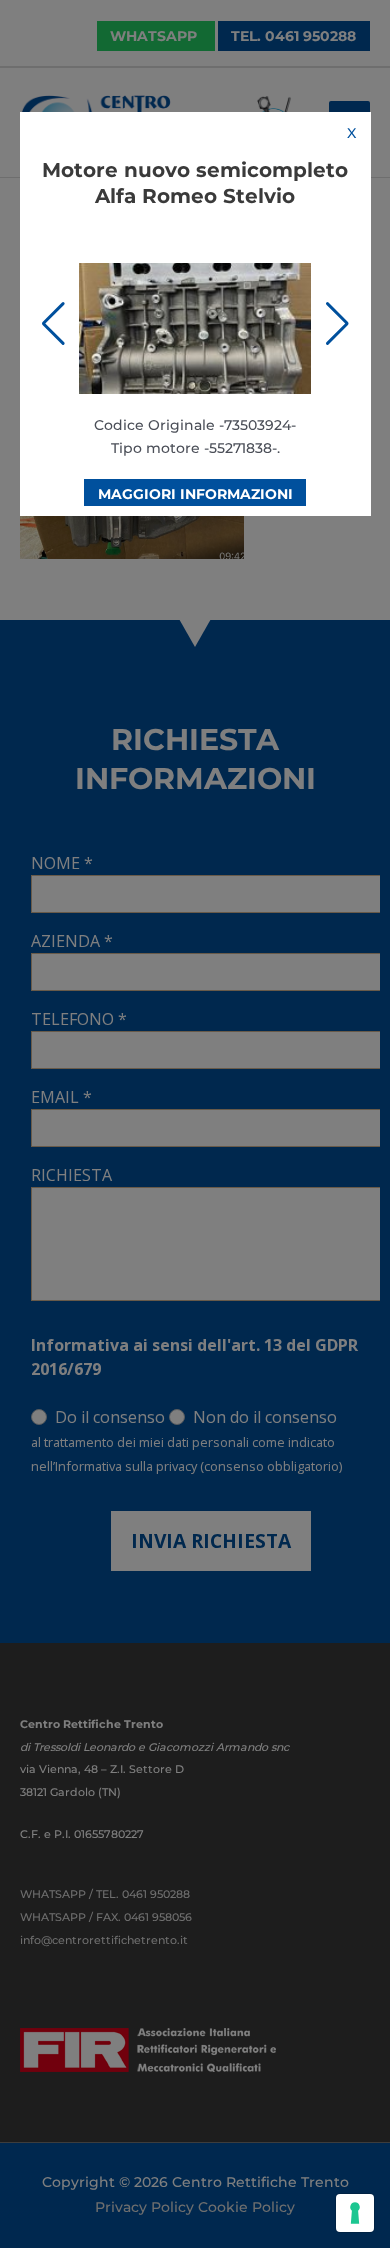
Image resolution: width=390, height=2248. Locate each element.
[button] (53, 324)
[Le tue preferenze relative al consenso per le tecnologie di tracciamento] (355, 2213)
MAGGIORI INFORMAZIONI (195, 494)
